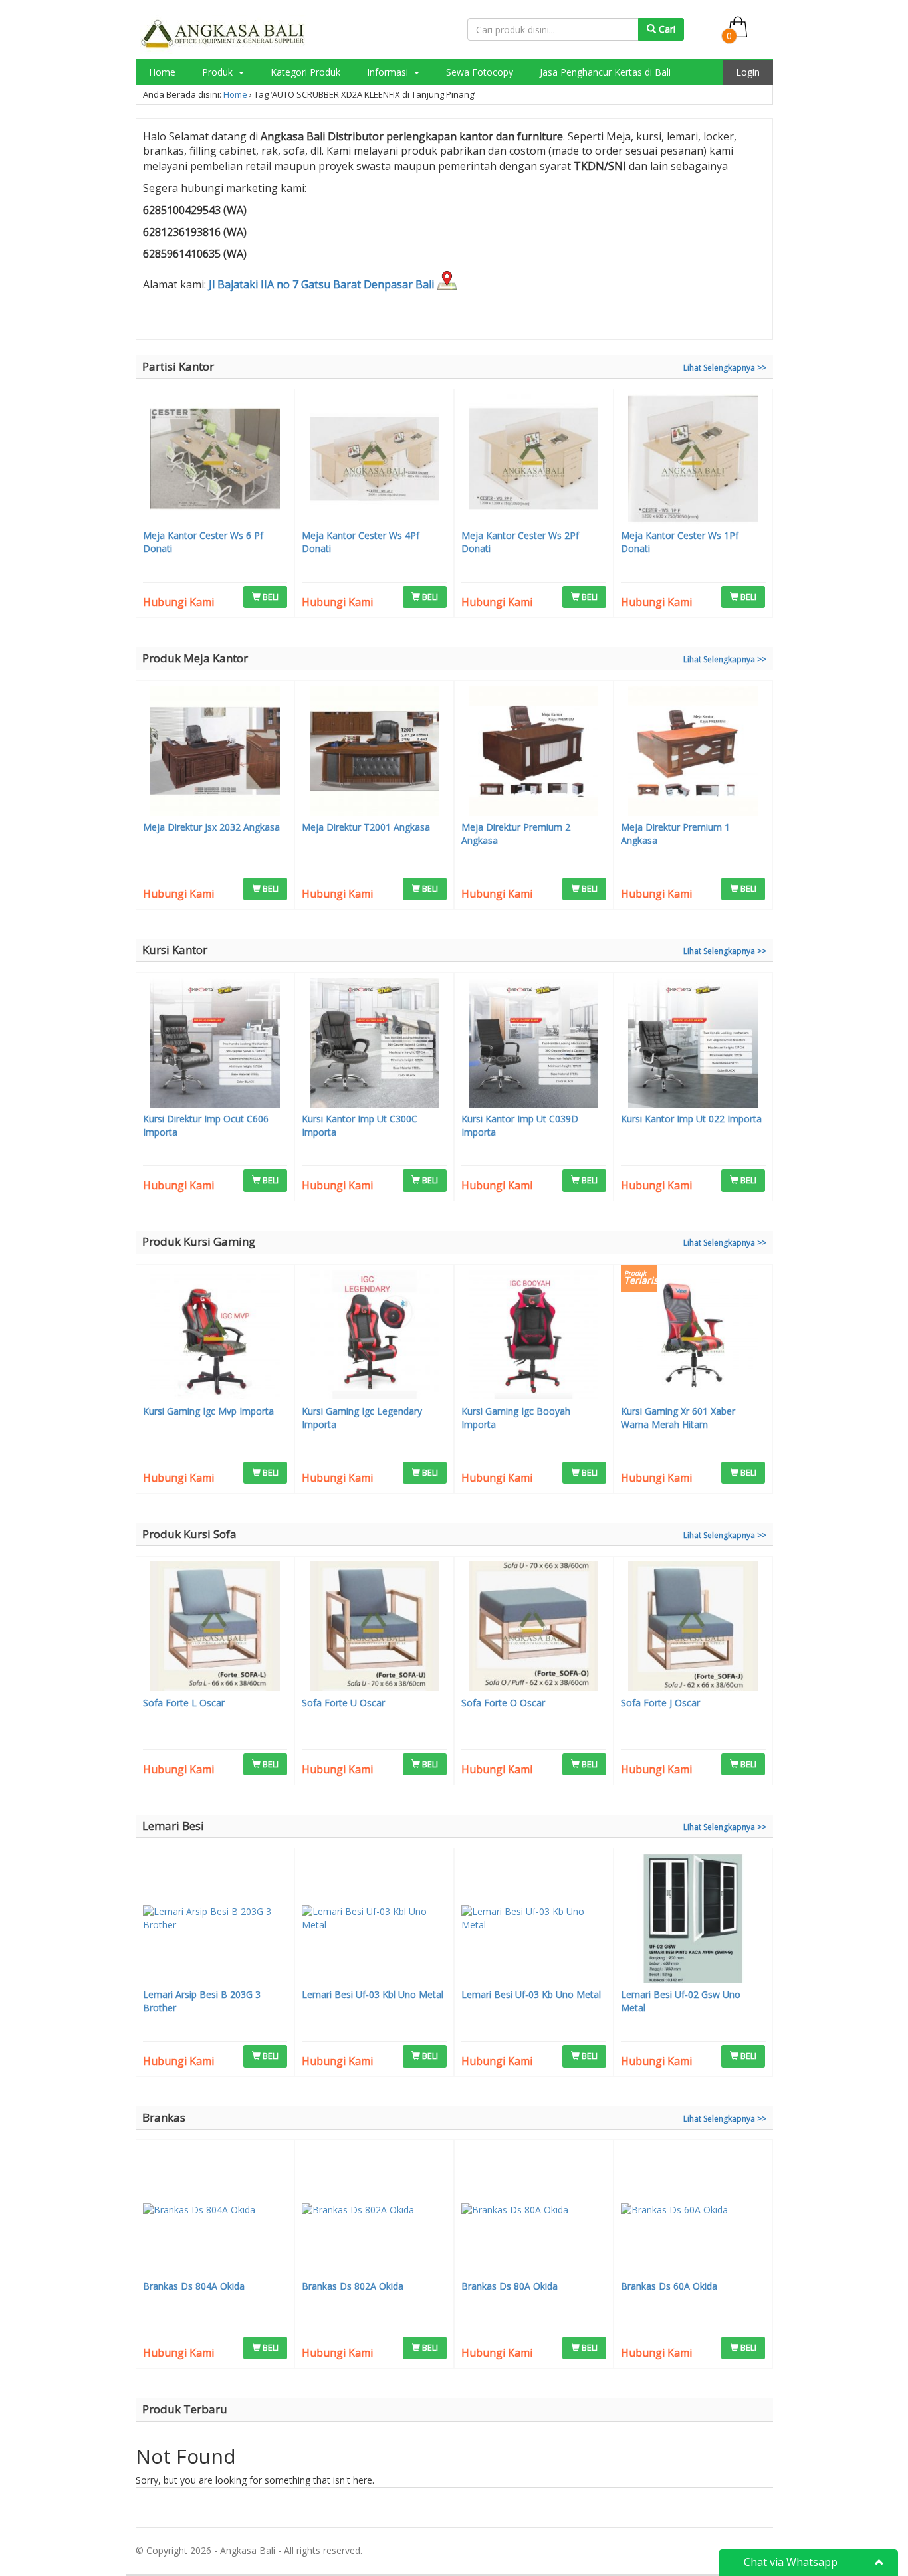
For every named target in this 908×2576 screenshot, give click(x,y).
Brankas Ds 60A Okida (669, 2286)
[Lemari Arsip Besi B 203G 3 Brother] (215, 1920)
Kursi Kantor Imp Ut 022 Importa (691, 1119)
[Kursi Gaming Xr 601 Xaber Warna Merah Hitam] (693, 1336)
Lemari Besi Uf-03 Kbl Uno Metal (373, 1994)
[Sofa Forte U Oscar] (374, 1628)
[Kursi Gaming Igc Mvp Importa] (215, 1336)
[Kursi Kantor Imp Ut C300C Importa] (374, 1044)
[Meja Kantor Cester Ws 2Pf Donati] (534, 460)
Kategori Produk (305, 72)
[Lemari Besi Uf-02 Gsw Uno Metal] (693, 1920)
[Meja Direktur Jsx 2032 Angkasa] (215, 753)
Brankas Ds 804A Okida (194, 2286)
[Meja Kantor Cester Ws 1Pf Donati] (693, 460)
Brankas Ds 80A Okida (510, 2286)
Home (162, 72)
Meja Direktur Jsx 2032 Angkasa (211, 827)
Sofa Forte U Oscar (343, 1703)
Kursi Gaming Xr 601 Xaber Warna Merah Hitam (678, 1418)
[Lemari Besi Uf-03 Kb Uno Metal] (534, 1920)
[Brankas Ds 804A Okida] (215, 2212)
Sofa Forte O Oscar (503, 1703)
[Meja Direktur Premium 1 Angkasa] (693, 753)
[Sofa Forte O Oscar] (534, 1628)
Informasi (389, 72)
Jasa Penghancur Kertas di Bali (605, 72)
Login (748, 72)
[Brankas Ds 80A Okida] (534, 2212)
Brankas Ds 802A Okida (353, 2286)
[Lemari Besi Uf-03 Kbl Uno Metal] (374, 1920)
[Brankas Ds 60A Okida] (693, 2212)
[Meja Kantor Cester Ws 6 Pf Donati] (215, 460)
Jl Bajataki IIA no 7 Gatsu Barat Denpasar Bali (323, 284)
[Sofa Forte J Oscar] (693, 1628)
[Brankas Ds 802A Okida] (374, 2212)
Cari (666, 29)
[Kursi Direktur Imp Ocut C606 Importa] (215, 1044)
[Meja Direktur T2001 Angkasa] (374, 753)
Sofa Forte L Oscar (184, 1703)
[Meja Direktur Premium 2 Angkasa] (534, 753)
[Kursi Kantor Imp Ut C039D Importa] (534, 1044)
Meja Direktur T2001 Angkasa (366, 827)
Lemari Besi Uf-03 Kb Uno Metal (531, 1994)
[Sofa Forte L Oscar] (215, 1628)
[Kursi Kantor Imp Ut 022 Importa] (693, 1044)
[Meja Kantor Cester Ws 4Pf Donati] (374, 460)
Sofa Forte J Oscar (660, 1703)
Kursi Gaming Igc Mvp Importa (208, 1411)
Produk (219, 72)
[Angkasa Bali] (223, 34)
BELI (270, 597)
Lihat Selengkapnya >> (725, 368)
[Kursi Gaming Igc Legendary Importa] (374, 1336)
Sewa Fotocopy (480, 72)
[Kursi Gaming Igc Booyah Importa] (534, 1336)
